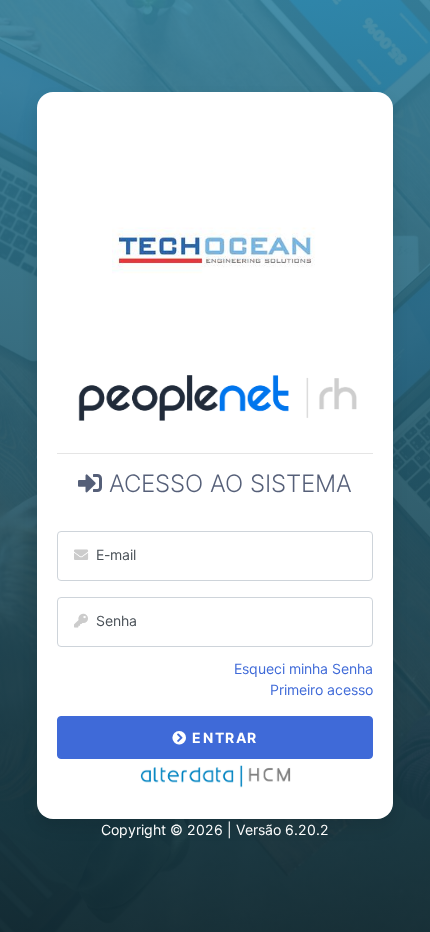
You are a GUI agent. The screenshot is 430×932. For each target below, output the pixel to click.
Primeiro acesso (321, 689)
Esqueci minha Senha (303, 668)
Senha (112, 620)
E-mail (112, 554)
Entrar (223, 737)
